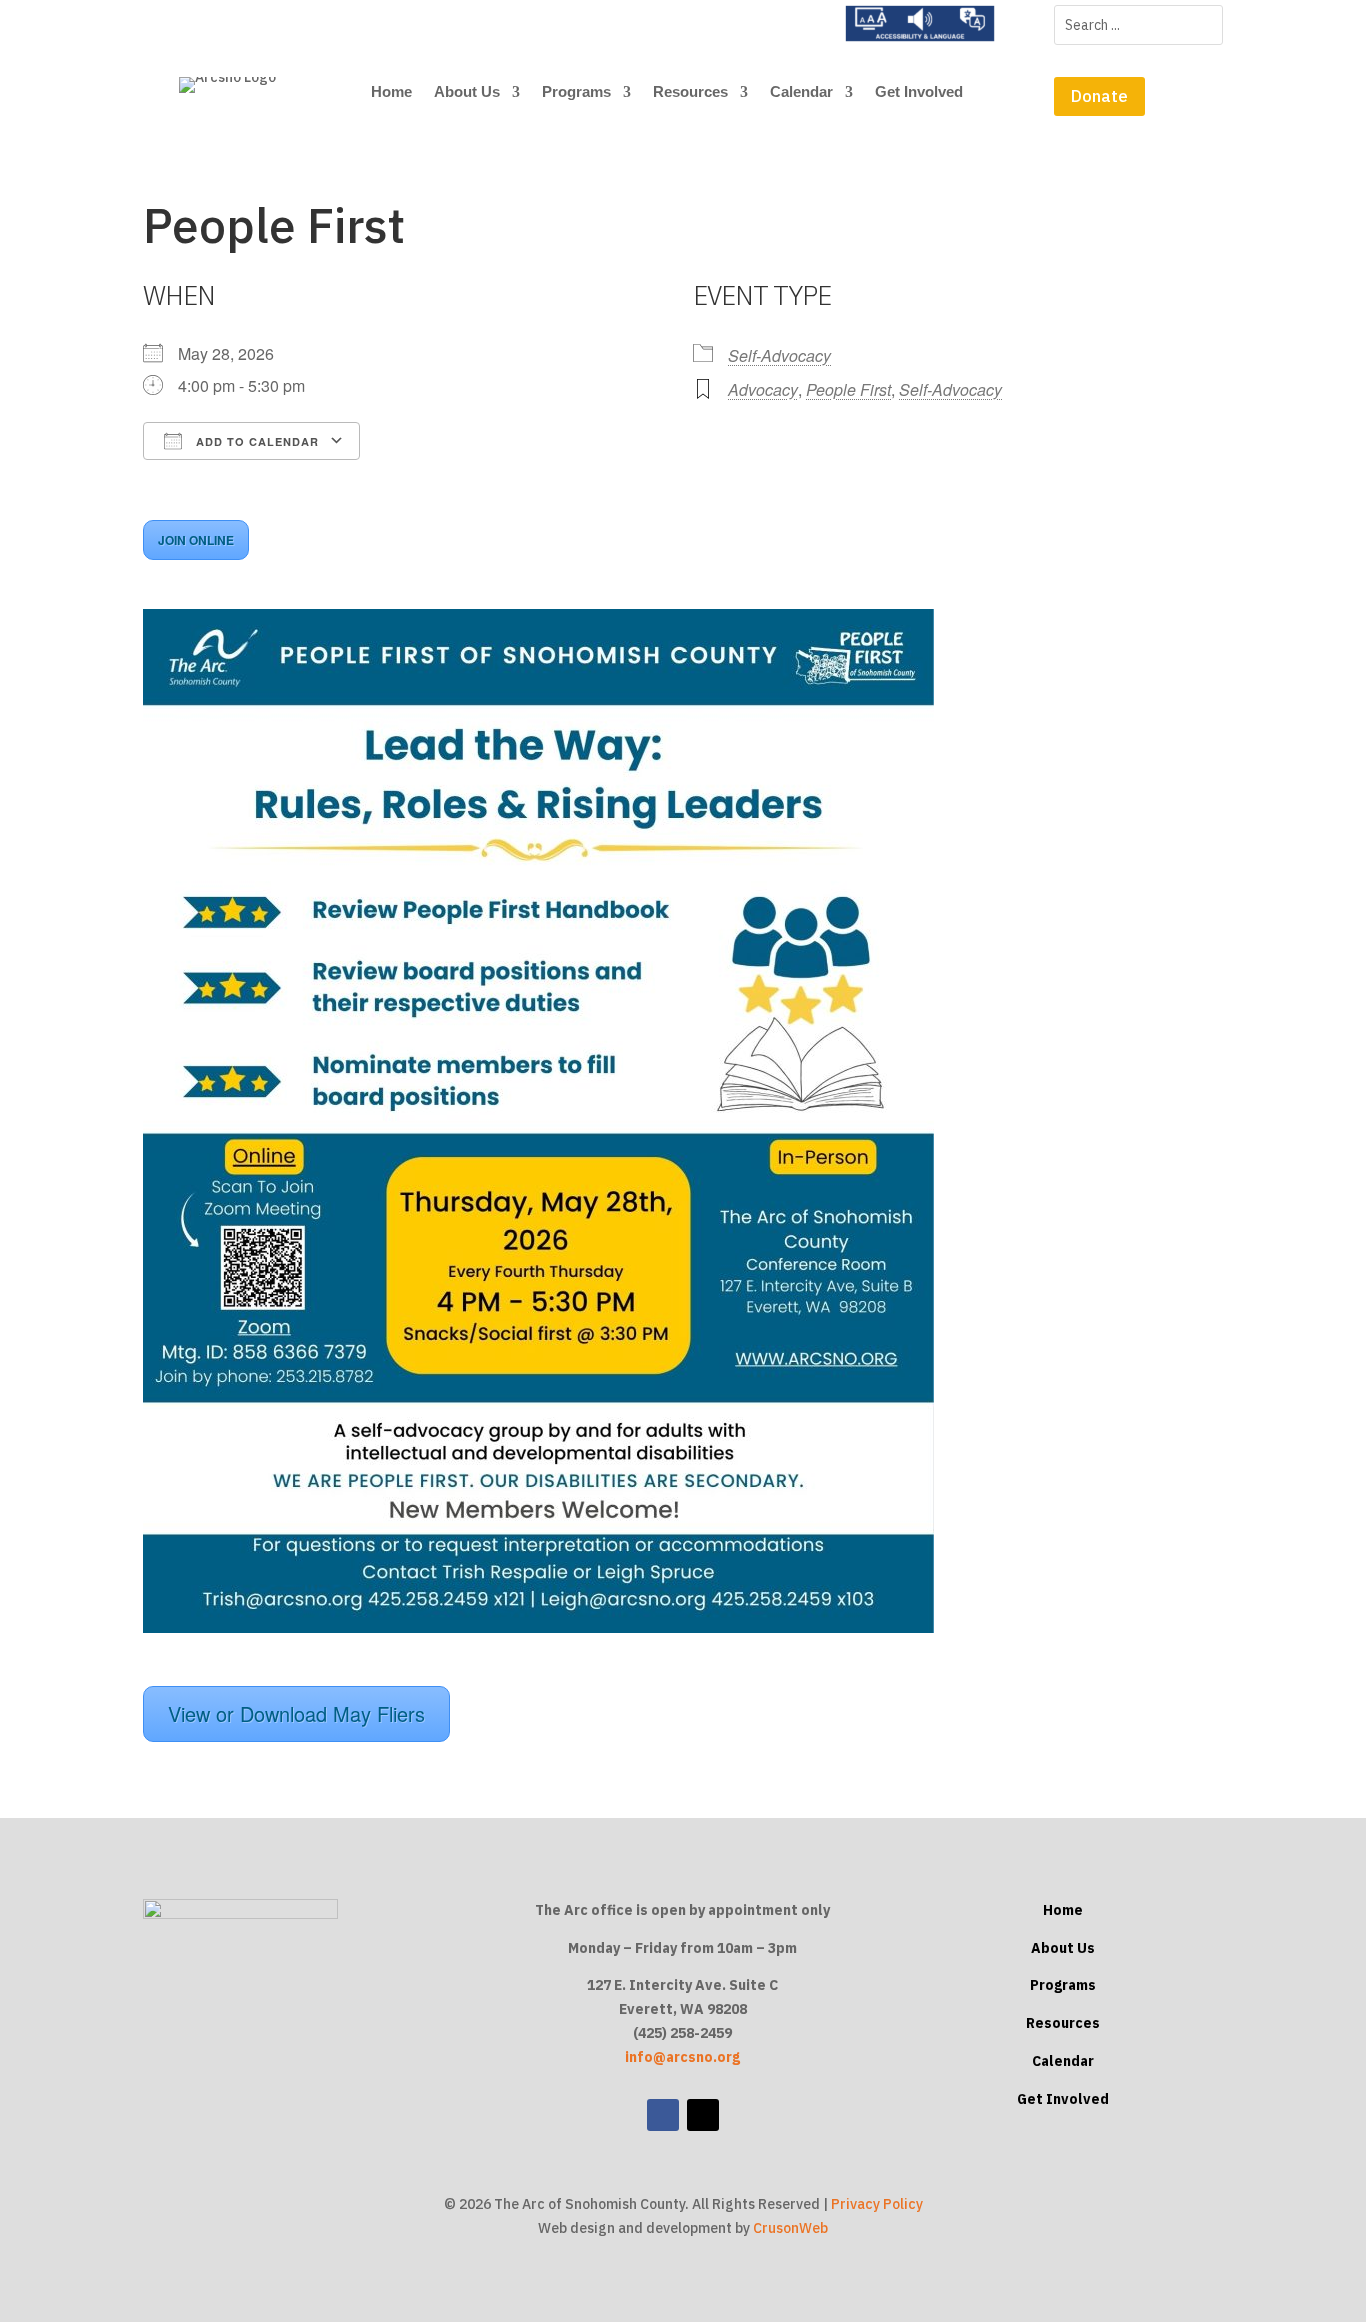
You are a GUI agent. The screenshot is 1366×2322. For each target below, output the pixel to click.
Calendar (801, 92)
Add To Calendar (255, 441)
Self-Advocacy (779, 355)
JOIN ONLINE (196, 540)
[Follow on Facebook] (663, 2115)
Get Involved (919, 92)
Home (391, 92)
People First (848, 389)
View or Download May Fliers (296, 1713)
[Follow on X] (703, 2115)
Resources (690, 92)
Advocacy (763, 389)
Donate (1099, 96)
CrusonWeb (790, 2228)
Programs (576, 92)
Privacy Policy (877, 2204)
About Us (467, 92)
